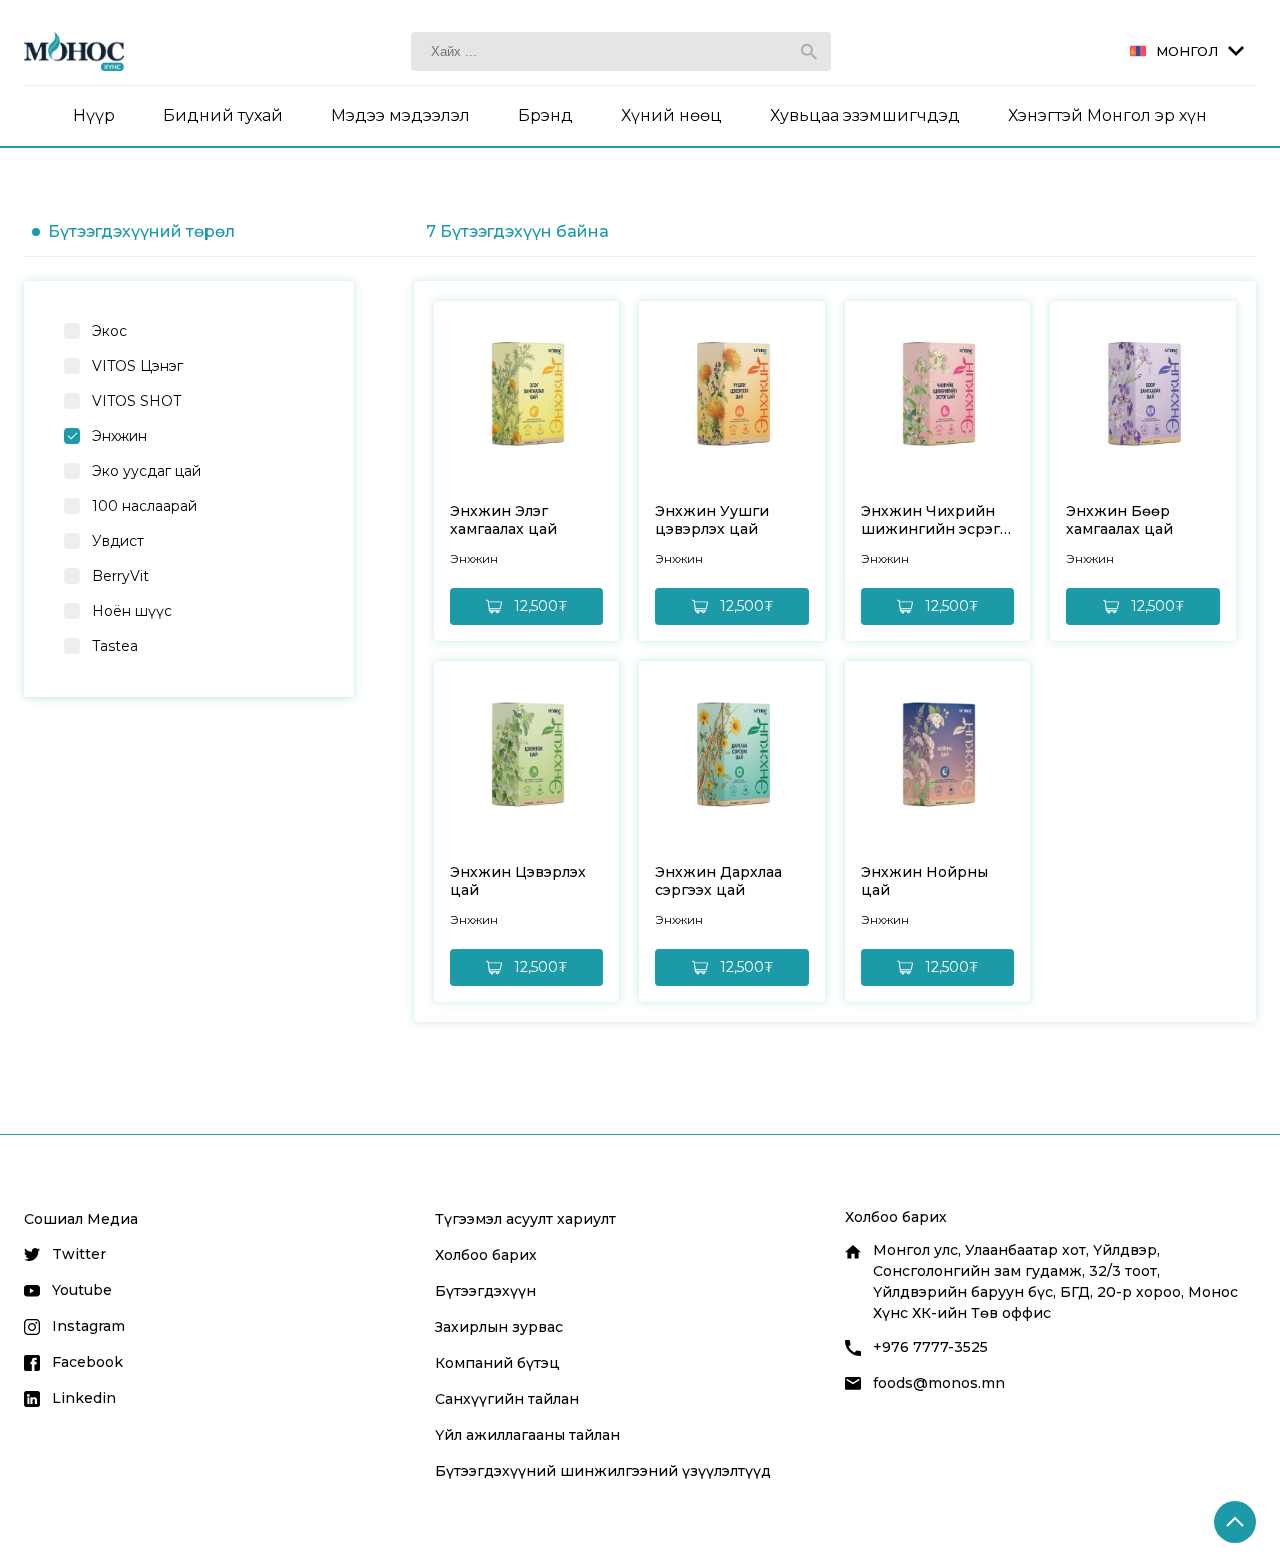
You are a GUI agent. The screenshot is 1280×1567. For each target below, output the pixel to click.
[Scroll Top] (1235, 1522)
